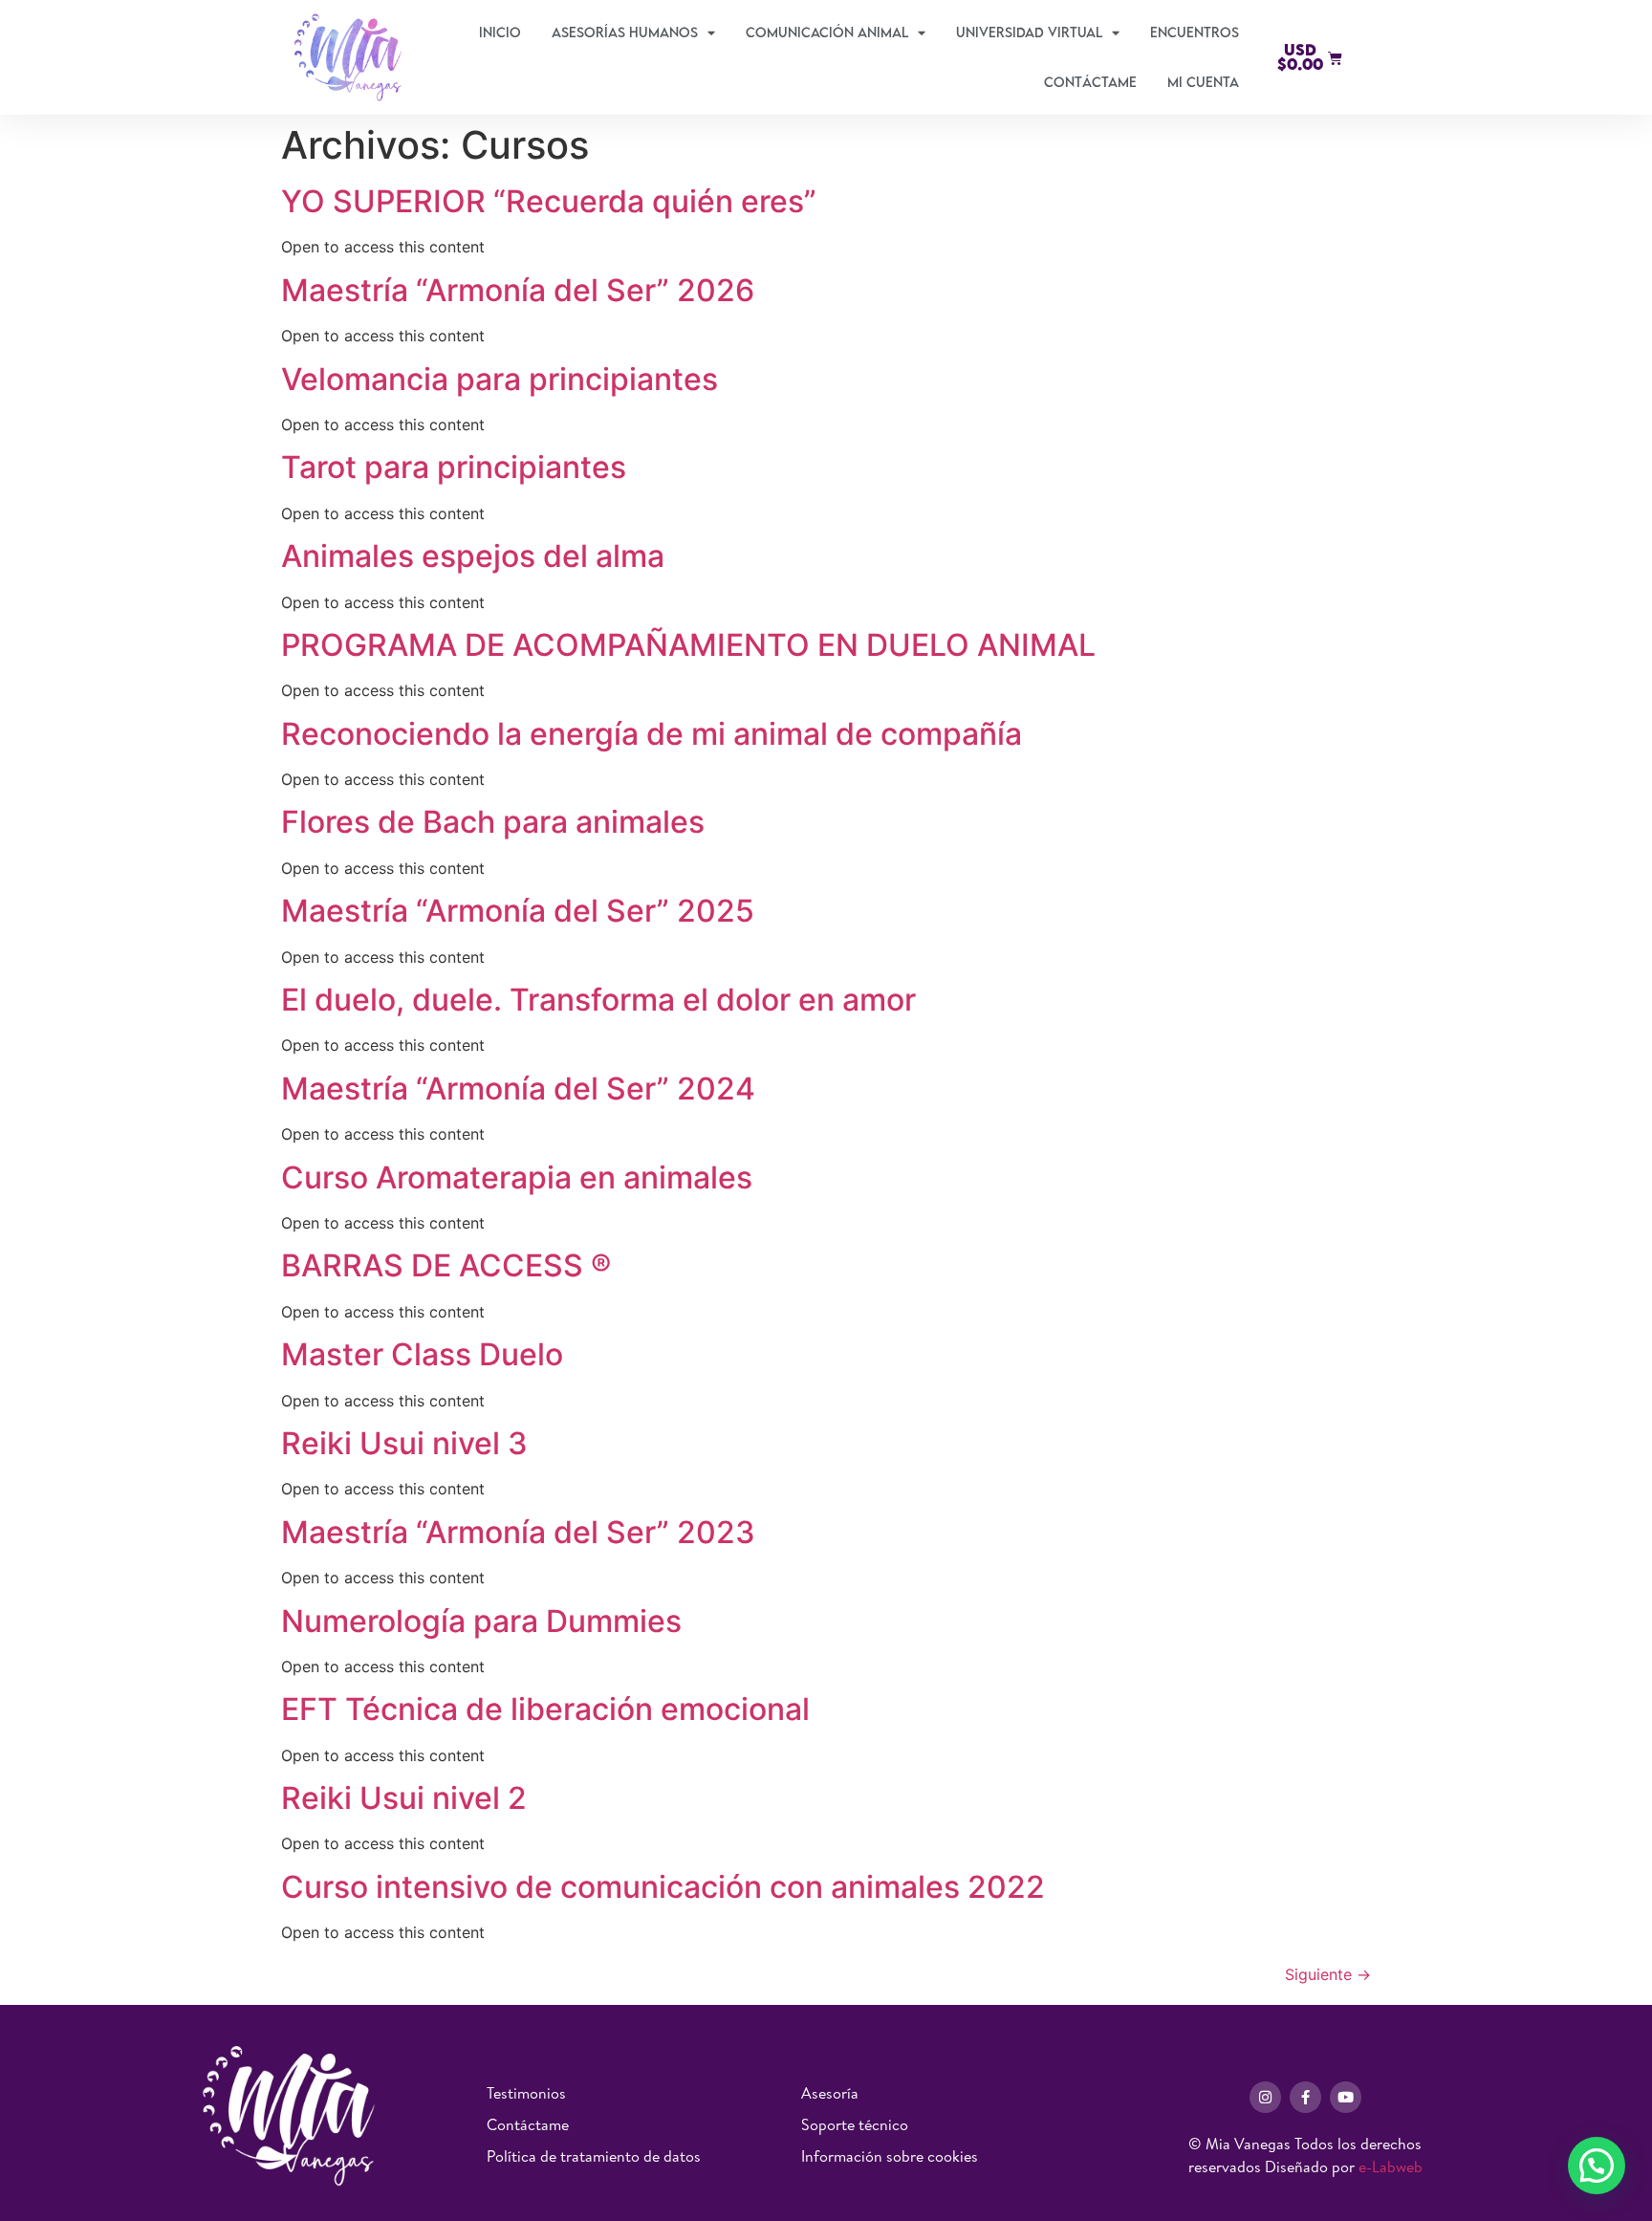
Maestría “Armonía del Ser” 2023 (518, 1532)
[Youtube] (1346, 2097)
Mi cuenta (1203, 82)
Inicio (500, 32)
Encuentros (1195, 32)
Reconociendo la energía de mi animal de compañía (652, 734)
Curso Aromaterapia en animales (517, 1177)
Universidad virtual (1029, 32)
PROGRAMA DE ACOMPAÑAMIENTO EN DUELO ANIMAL (688, 645)
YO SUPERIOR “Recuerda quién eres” (549, 201)
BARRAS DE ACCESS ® (446, 1265)
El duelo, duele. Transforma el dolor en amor (598, 1000)
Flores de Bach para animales (493, 822)
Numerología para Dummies (481, 1621)
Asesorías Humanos (625, 32)
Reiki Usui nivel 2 (404, 1798)
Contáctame (1090, 82)
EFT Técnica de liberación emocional (545, 1709)
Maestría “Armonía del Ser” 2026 (518, 290)
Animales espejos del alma (473, 556)
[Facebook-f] (1305, 2097)
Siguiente (1328, 1974)
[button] (1597, 2166)
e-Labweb (1391, 2167)
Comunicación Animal (827, 32)
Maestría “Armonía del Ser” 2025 (518, 911)
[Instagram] (1265, 2097)
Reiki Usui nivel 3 (404, 1443)
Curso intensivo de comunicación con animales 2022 (663, 1887)
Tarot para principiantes (454, 467)
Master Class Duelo (426, 1354)
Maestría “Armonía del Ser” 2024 (518, 1089)
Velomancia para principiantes (500, 379)
